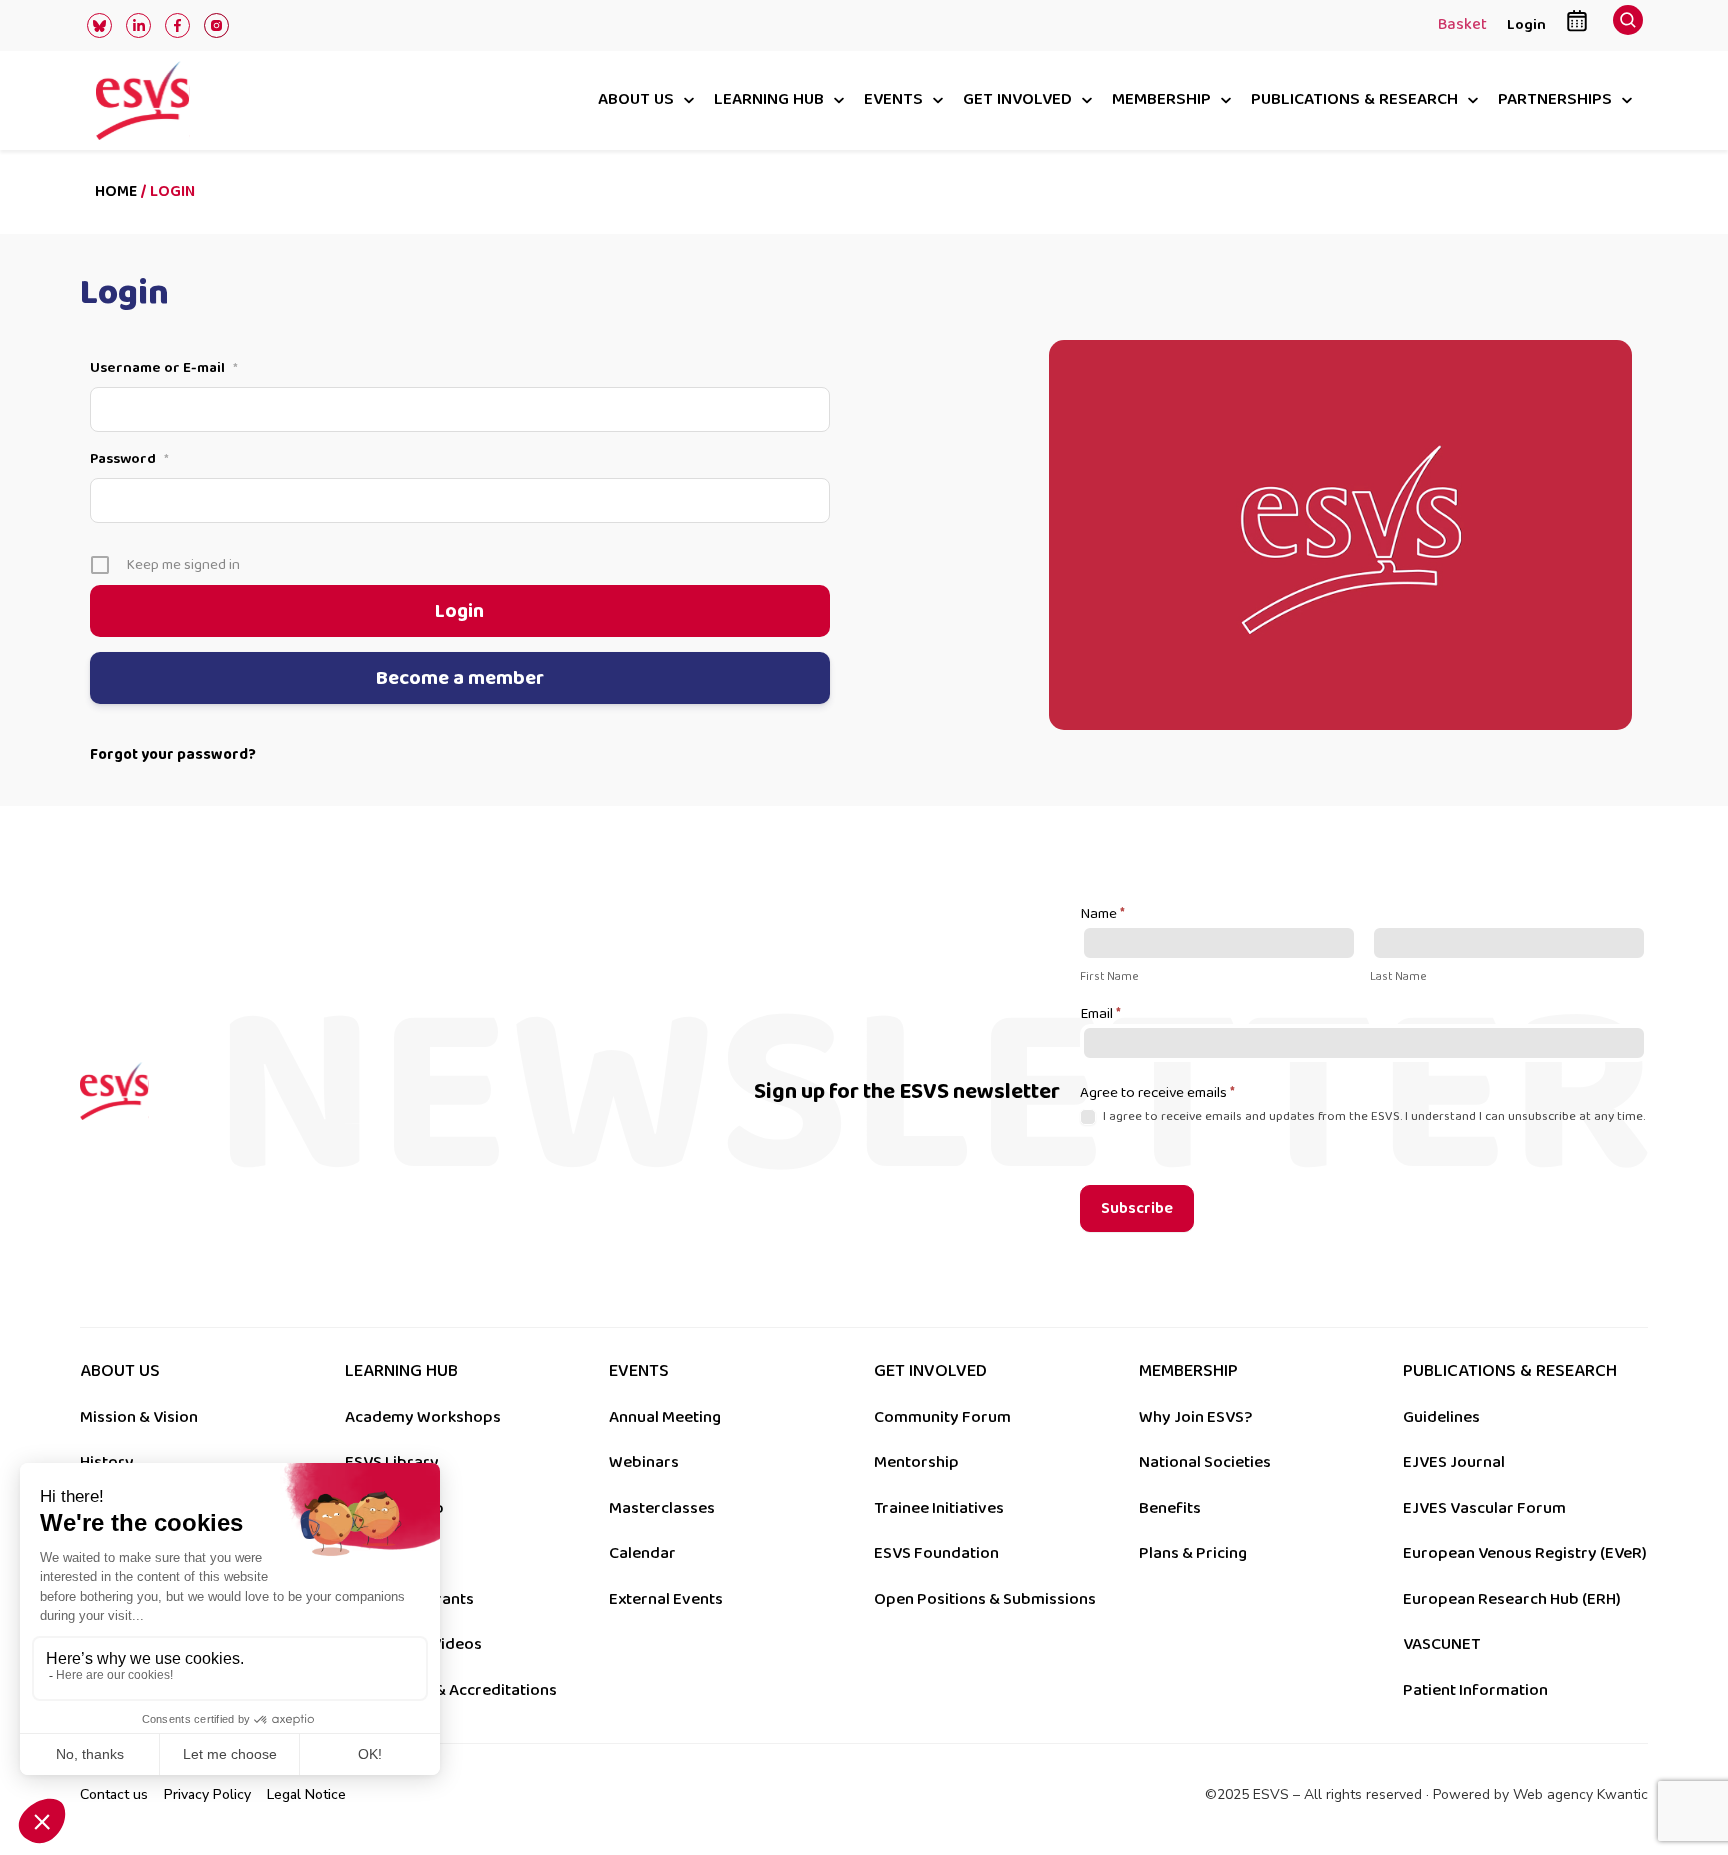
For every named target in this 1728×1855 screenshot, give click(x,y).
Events (893, 100)
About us (636, 100)
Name (1102, 915)
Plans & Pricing (1193, 1553)
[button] (1628, 25)
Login (1526, 24)
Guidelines (1441, 1417)
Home (116, 191)
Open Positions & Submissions (985, 1599)
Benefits (1170, 1508)
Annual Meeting (665, 1417)
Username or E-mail (164, 368)
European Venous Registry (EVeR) (1525, 1553)
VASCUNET (1441, 1644)
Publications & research (1354, 100)
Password (129, 459)
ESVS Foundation (936, 1553)
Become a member (460, 678)
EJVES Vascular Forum (1484, 1508)
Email (1100, 1015)
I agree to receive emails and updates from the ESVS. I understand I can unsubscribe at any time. (1372, 1116)
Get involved (1017, 100)
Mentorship (916, 1462)
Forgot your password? (173, 755)
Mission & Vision (139, 1417)
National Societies (1205, 1462)
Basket (1462, 26)
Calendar (642, 1553)
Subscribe (1137, 1208)
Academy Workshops (423, 1417)
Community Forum (942, 1417)
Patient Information (1475, 1690)
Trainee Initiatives (939, 1508)
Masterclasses (662, 1508)
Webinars (644, 1462)
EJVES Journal (1454, 1462)
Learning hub (769, 100)
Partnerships (1555, 100)
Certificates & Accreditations (451, 1690)
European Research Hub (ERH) (1512, 1599)
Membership (1161, 100)
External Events (666, 1599)
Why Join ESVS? (1195, 1417)
